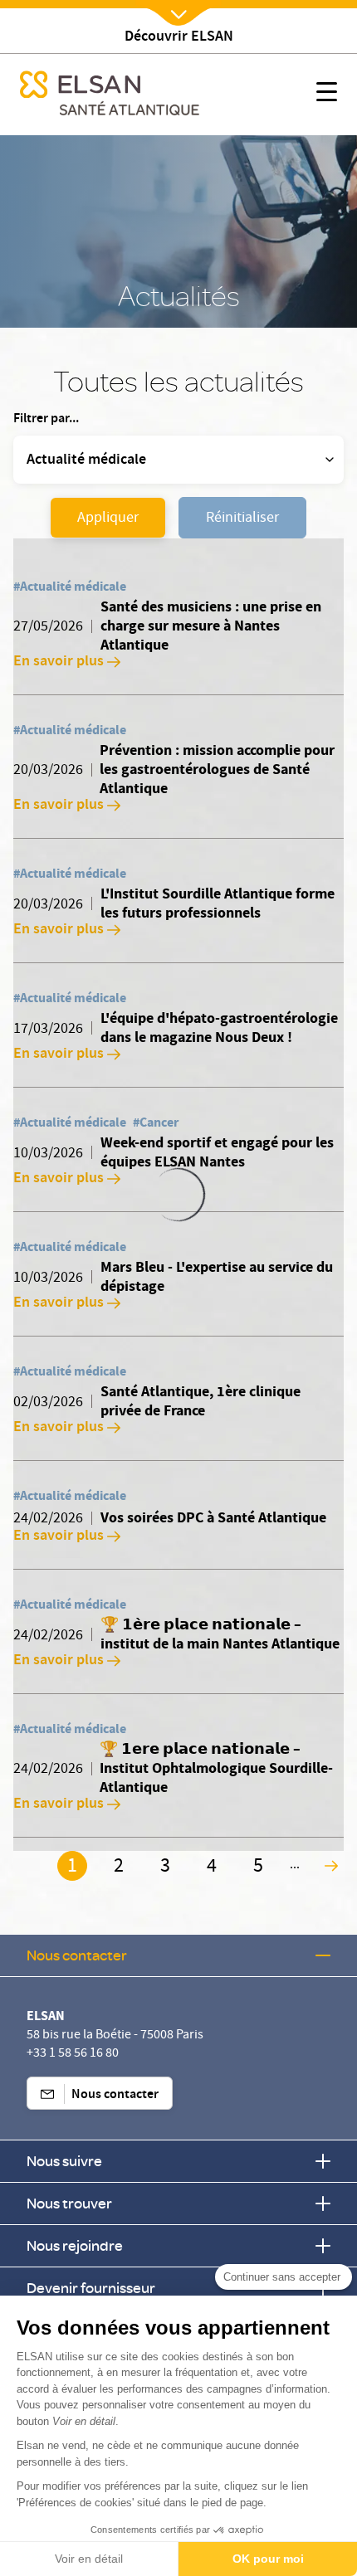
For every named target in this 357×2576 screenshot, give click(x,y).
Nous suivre (64, 2161)
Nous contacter (77, 1955)
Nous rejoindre (75, 2245)
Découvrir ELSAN (179, 38)
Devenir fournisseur (91, 2288)
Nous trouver (69, 2203)
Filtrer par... (46, 420)
